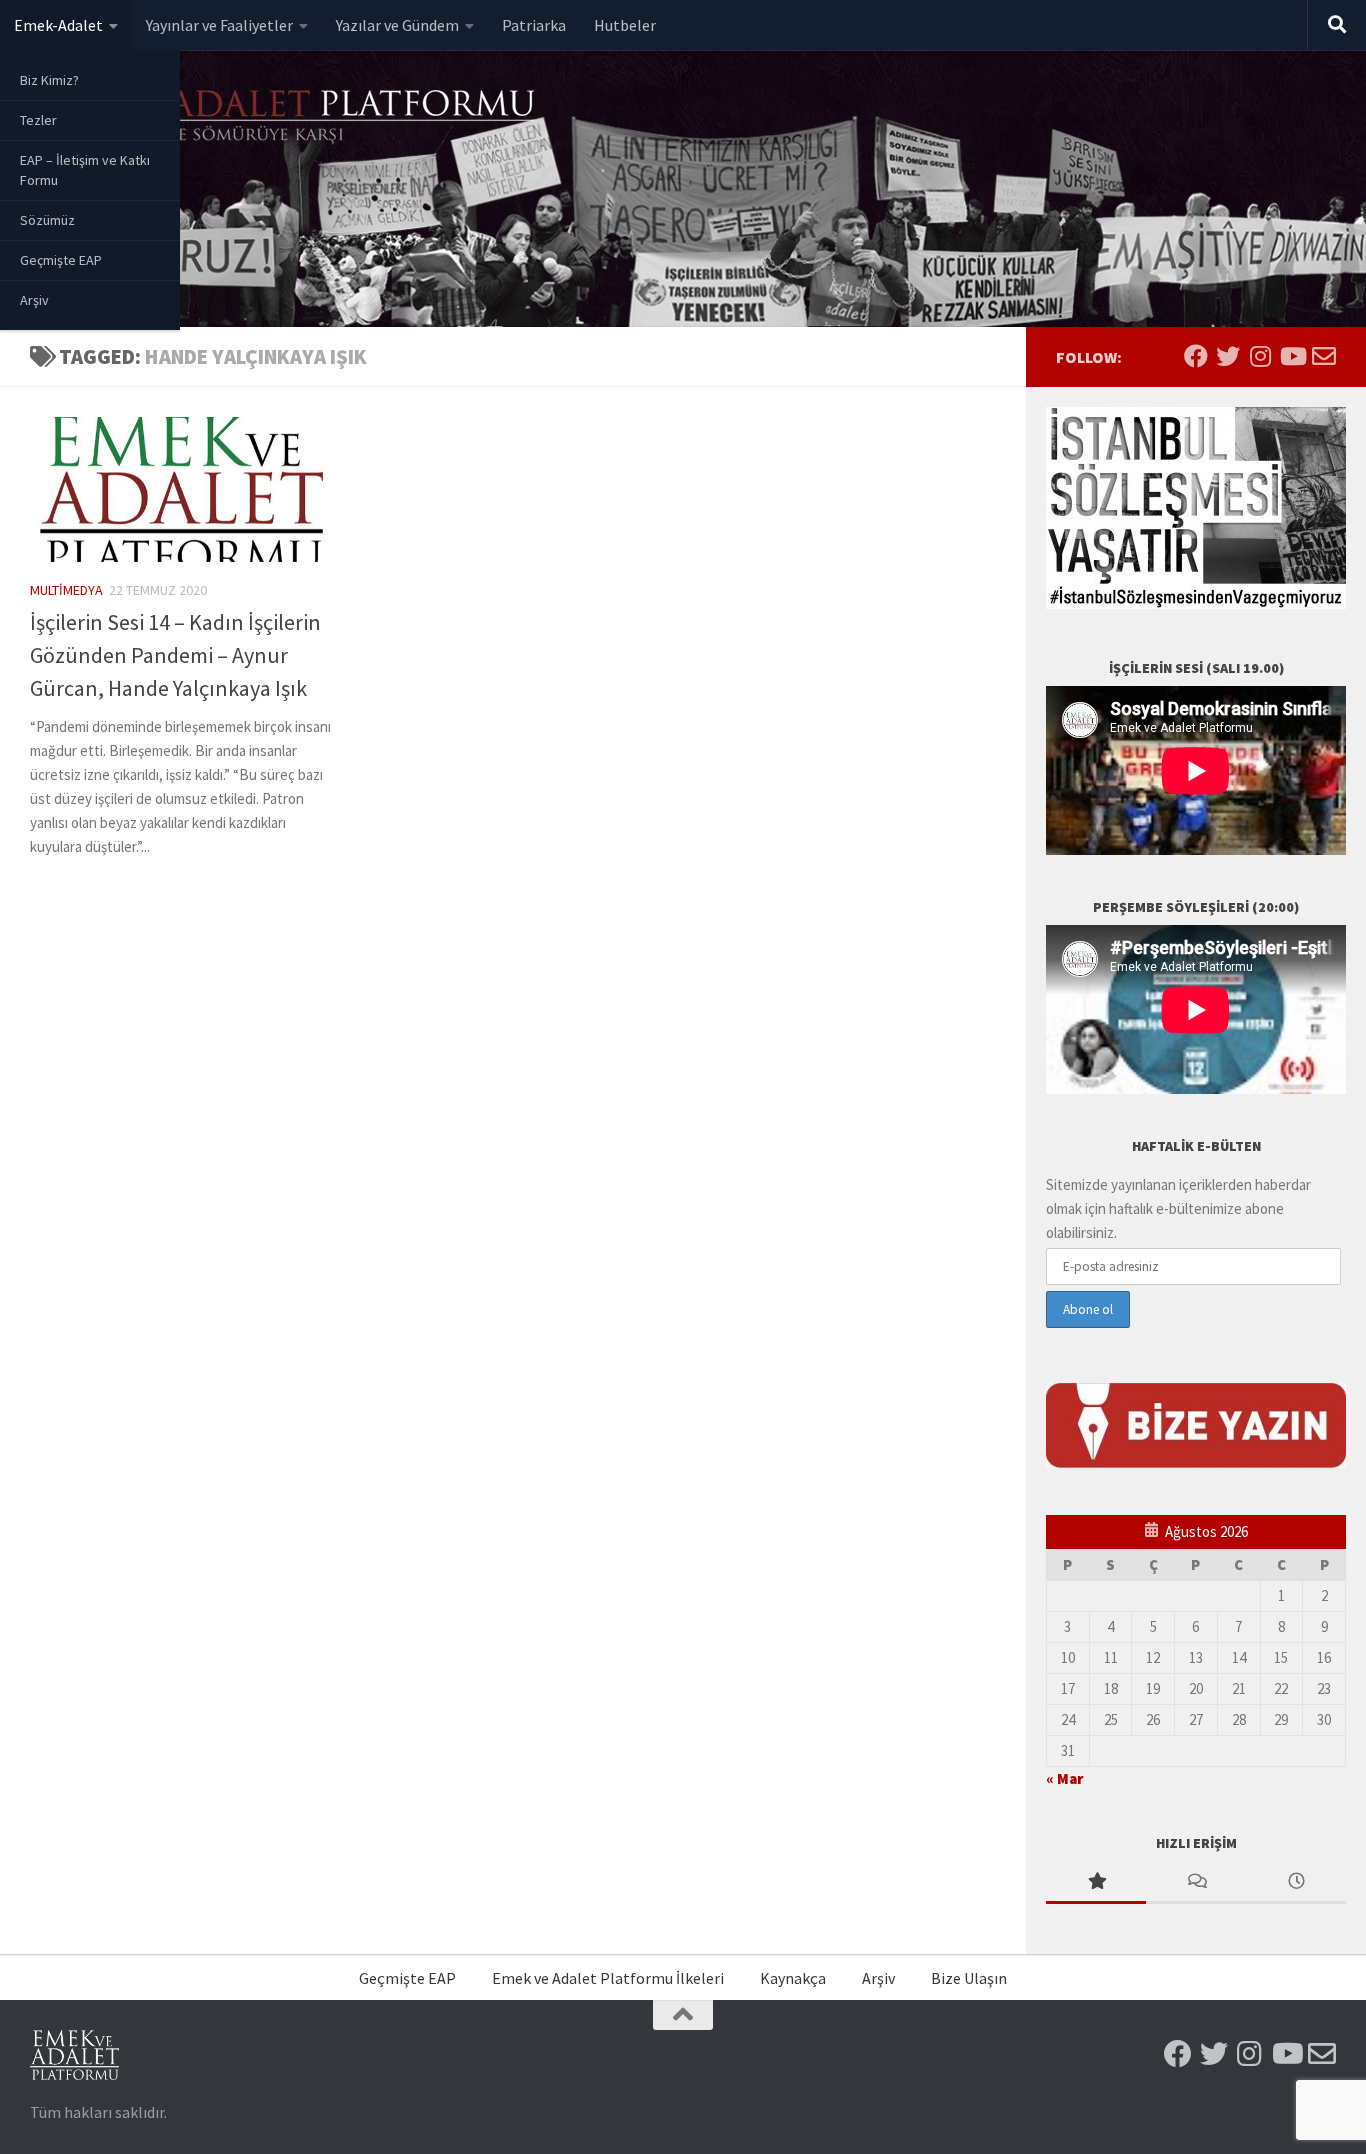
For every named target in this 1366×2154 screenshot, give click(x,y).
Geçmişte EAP (61, 260)
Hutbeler (625, 25)
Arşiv (34, 300)
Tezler (38, 120)
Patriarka (534, 25)
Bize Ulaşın (969, 1978)
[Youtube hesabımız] (1292, 356)
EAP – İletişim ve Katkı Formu (85, 170)
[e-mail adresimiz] (1324, 356)
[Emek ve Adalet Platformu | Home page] (285, 117)
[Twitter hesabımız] (1228, 356)
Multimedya (66, 590)
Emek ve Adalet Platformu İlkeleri (608, 1978)
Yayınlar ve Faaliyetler (219, 25)
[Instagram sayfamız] (1260, 356)
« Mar (1064, 1778)
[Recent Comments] (1196, 1882)
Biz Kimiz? (49, 80)
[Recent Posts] (1296, 1882)
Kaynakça (793, 1978)
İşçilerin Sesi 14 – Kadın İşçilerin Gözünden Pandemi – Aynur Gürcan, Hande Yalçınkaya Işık (175, 655)
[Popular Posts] (1096, 1882)
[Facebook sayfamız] (1196, 356)
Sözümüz (47, 220)
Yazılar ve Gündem (397, 25)
